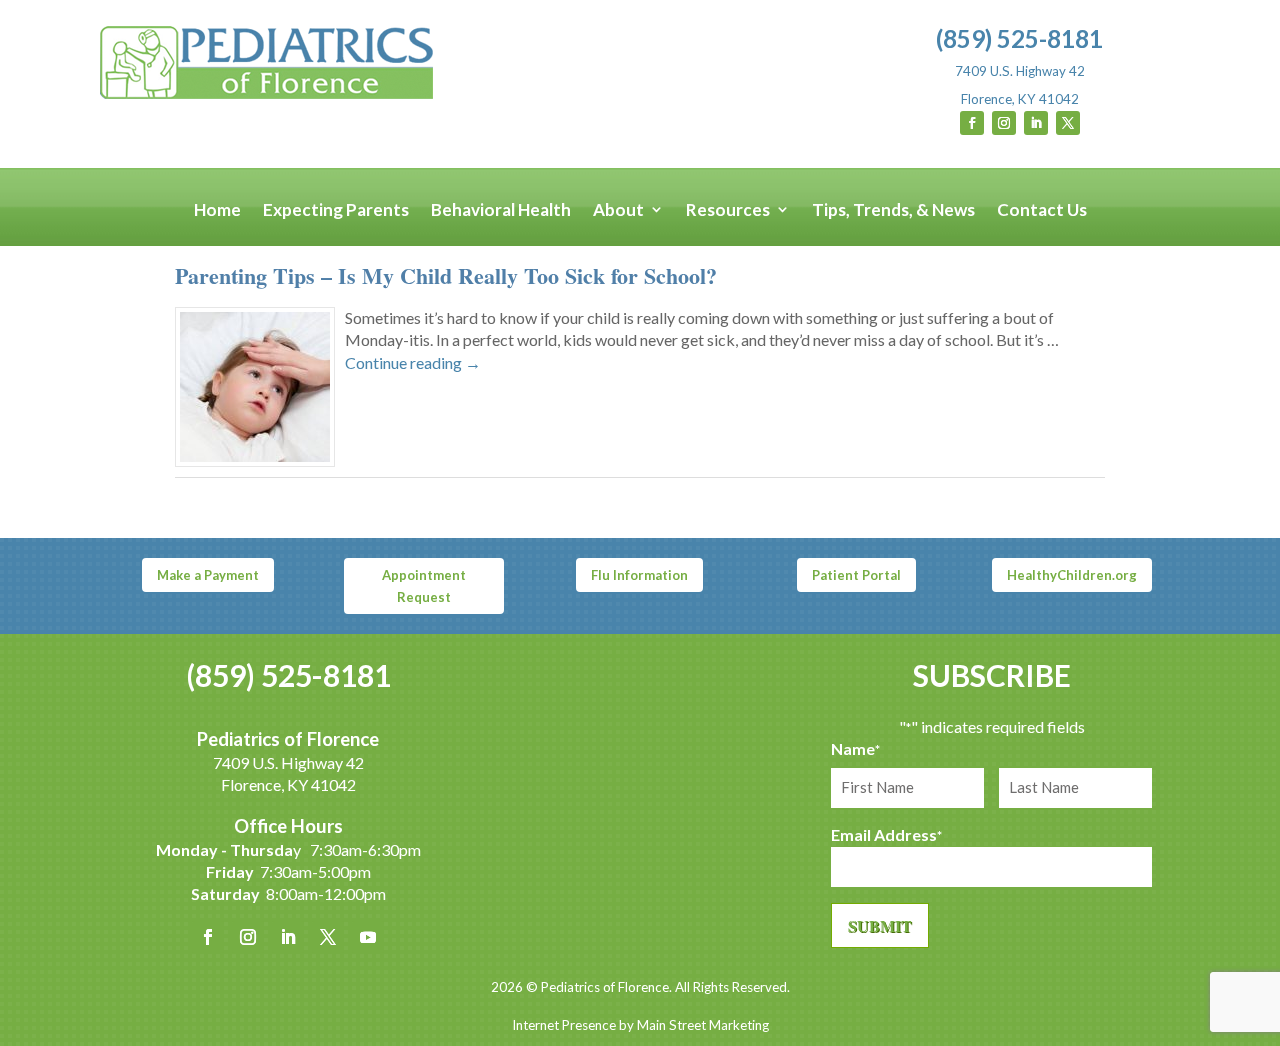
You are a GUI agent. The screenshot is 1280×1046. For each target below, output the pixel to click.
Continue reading (413, 362)
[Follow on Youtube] (368, 937)
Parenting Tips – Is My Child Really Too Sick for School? (446, 275)
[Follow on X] (1068, 123)
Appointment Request (424, 586)
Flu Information (639, 575)
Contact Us (1042, 210)
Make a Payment (208, 575)
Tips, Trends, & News (893, 210)
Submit (880, 925)
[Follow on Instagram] (1004, 123)
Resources (728, 210)
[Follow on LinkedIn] (1036, 123)
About (618, 210)
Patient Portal (856, 575)
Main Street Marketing (703, 1025)
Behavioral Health (501, 210)
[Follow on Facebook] (972, 123)
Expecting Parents (336, 210)
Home (217, 210)
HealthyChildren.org (1072, 575)
